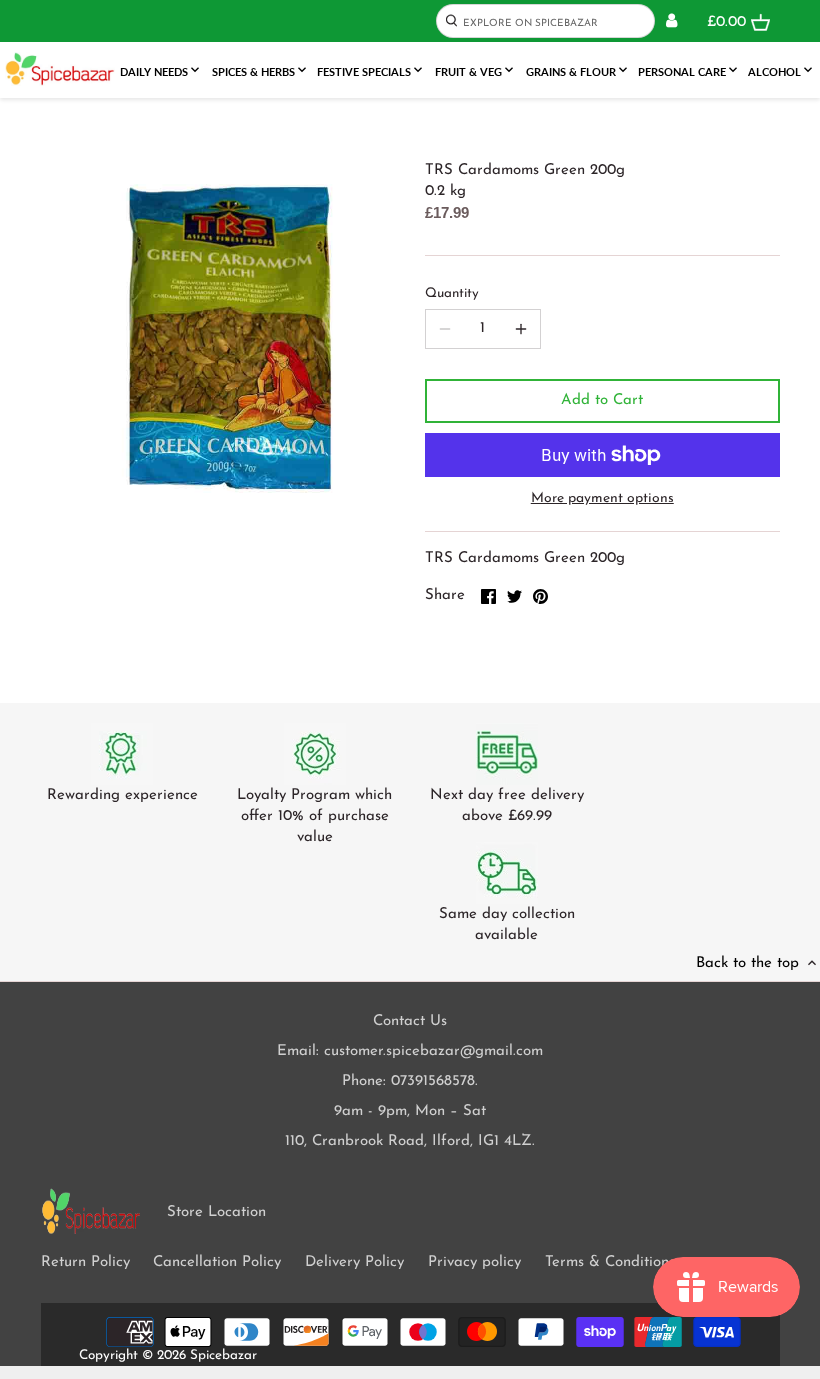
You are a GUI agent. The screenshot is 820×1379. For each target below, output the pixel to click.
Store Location (216, 1212)
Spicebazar (223, 1355)
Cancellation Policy (217, 1262)
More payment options (602, 498)
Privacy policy (474, 1262)
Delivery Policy (354, 1262)
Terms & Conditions (610, 1262)
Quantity (452, 293)
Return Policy (85, 1262)
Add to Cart (602, 400)
